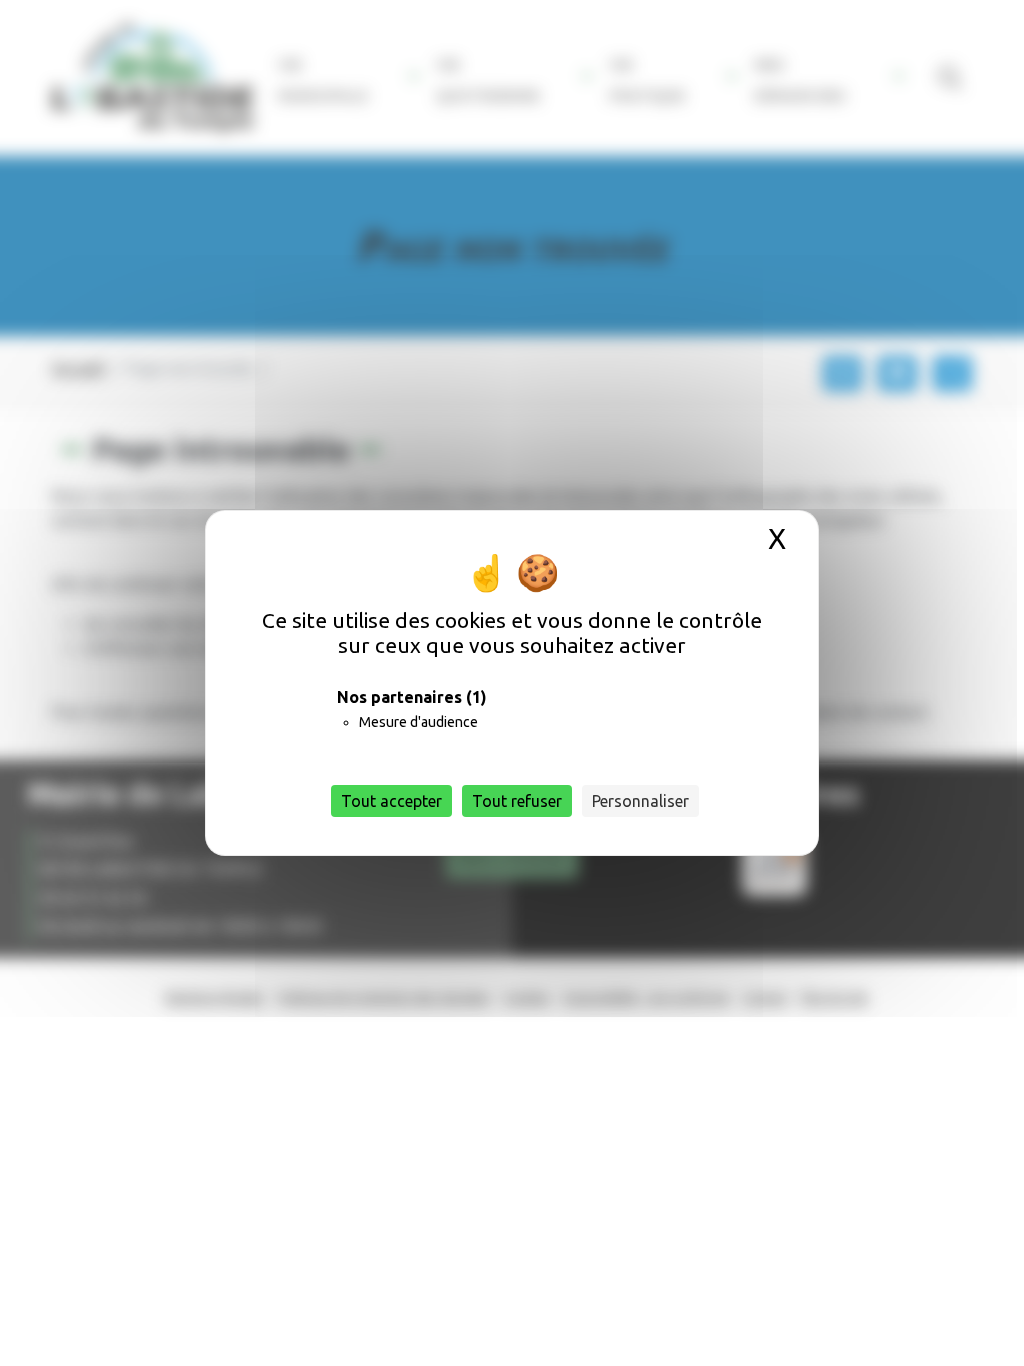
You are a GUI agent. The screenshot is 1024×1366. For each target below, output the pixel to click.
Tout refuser (517, 801)
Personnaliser (640, 801)
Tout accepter (391, 801)
